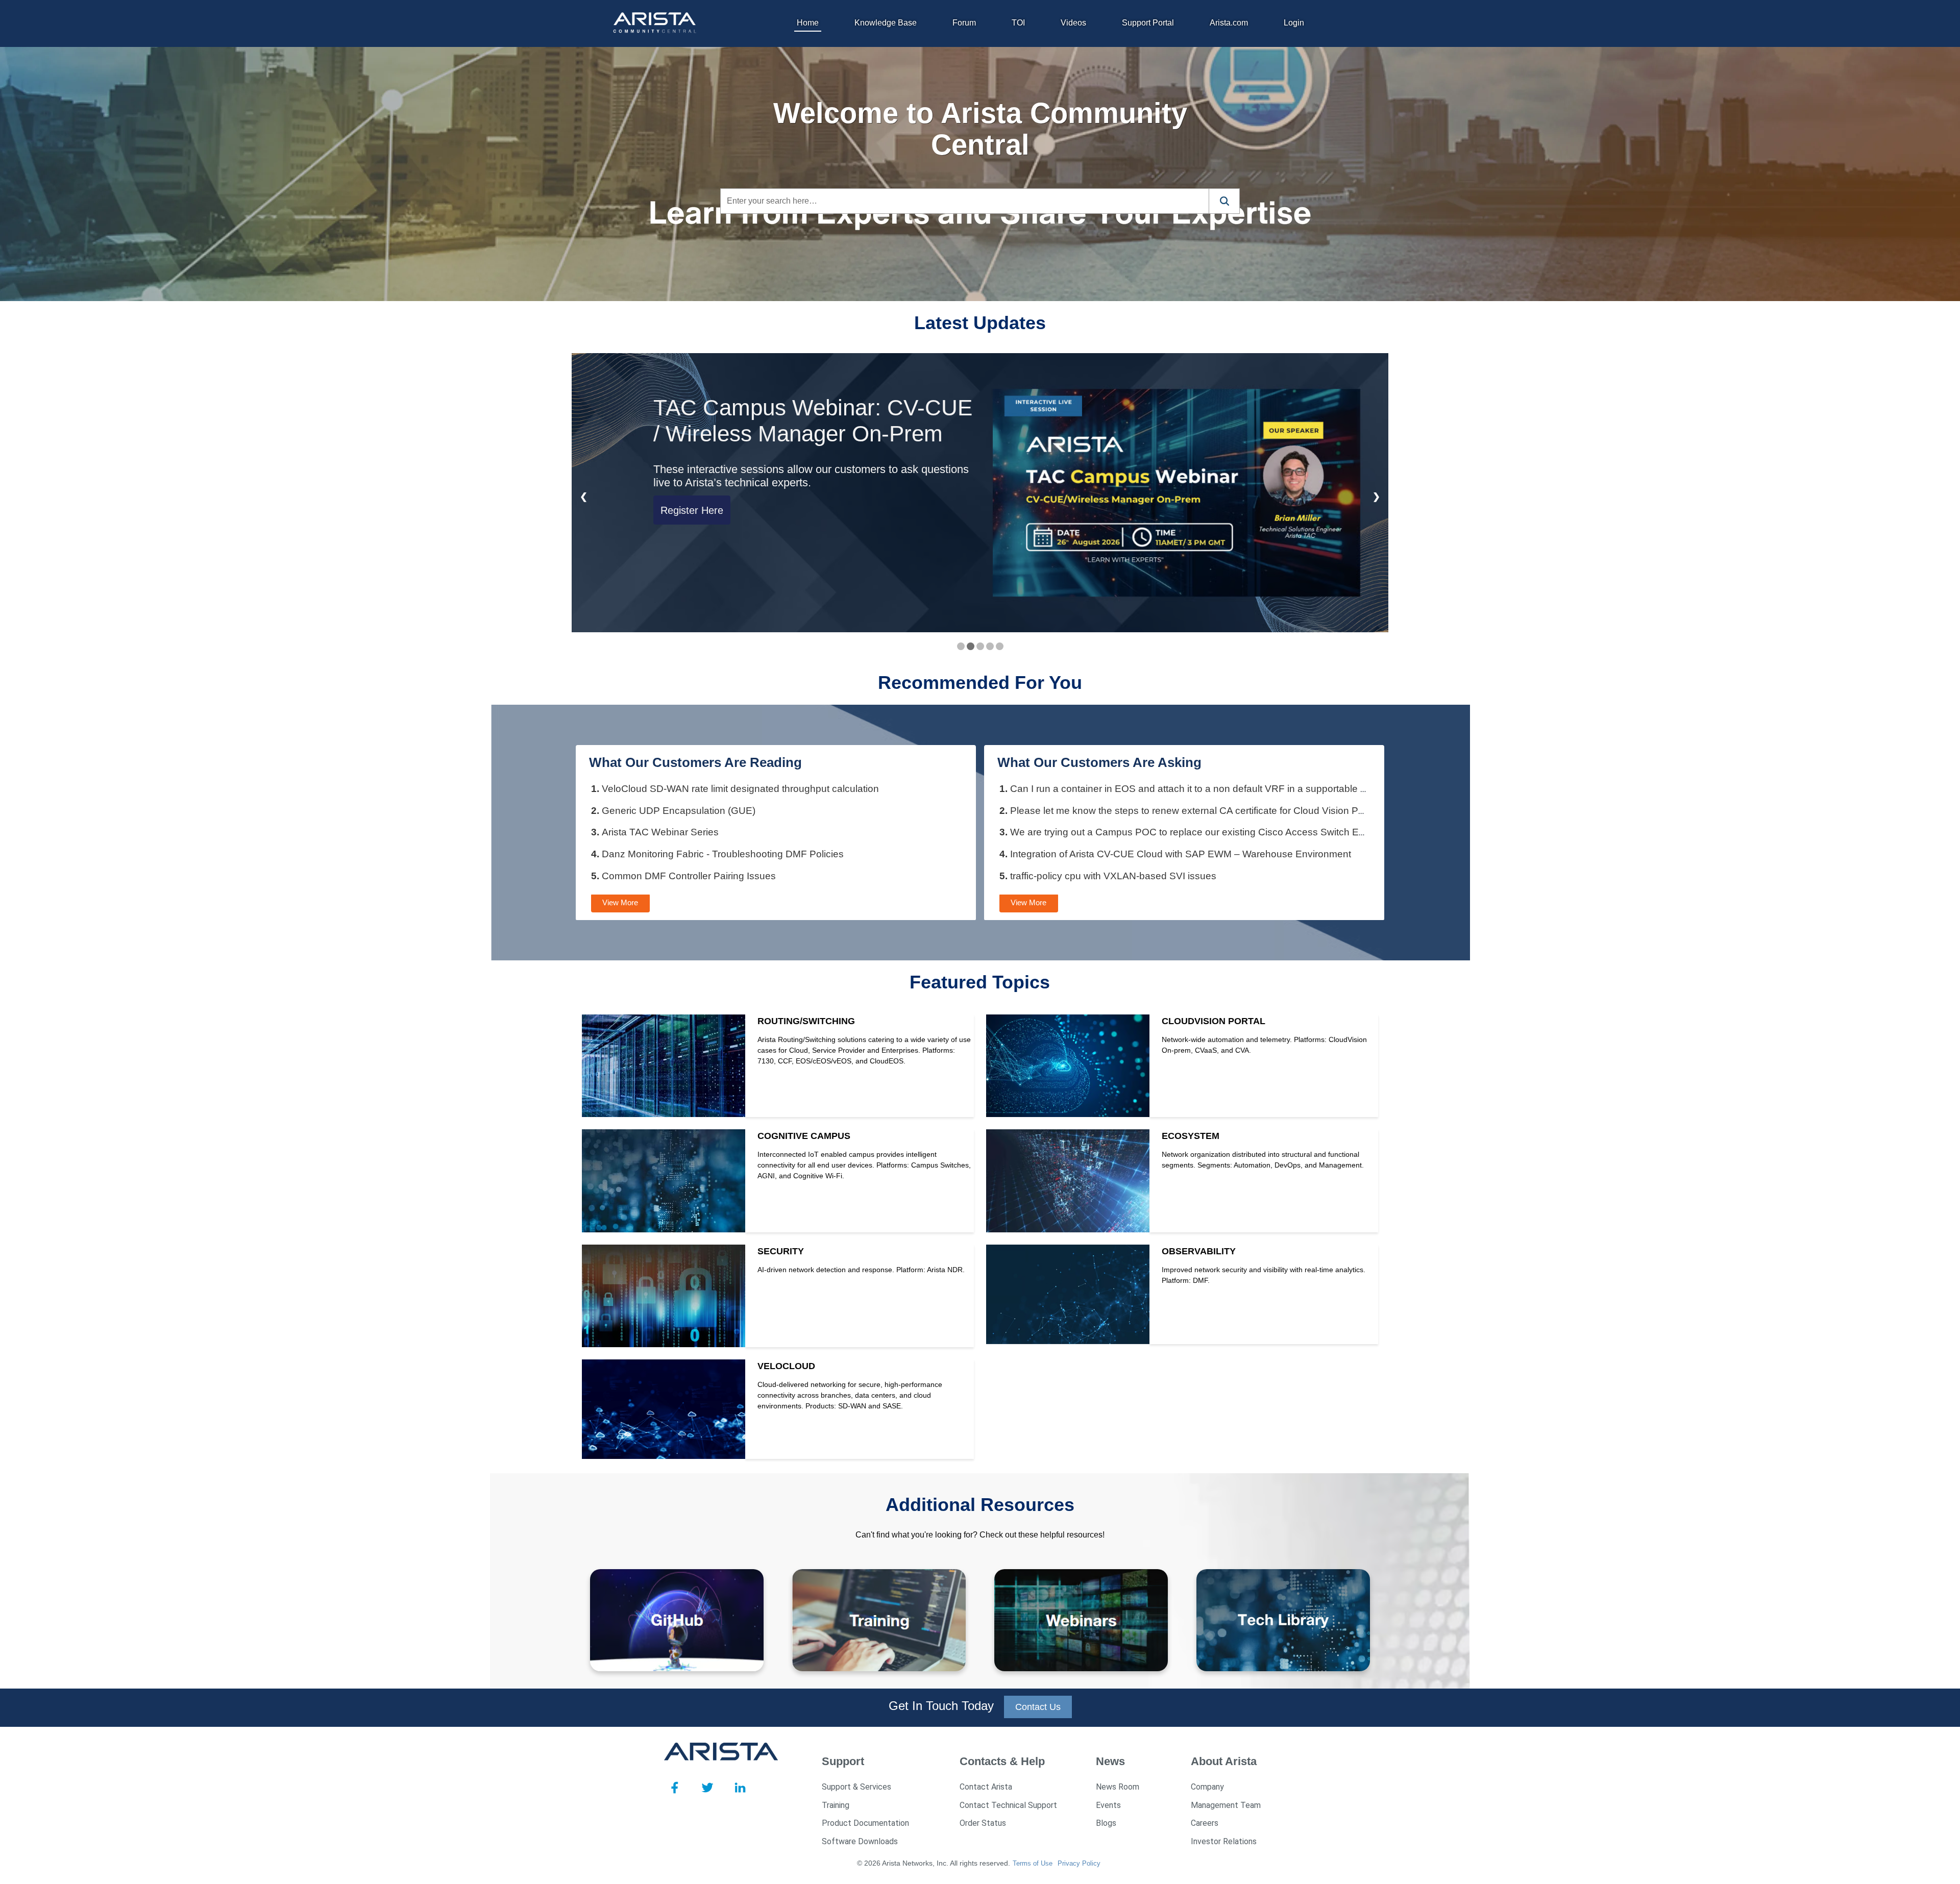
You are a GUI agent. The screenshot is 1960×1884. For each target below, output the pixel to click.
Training (836, 1805)
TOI (1018, 23)
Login (1294, 23)
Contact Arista (986, 1787)
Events (1108, 1805)
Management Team (1226, 1805)
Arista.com (1229, 23)
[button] (1224, 201)
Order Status (983, 1823)
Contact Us (1038, 1707)
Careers (1205, 1823)
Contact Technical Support (1008, 1805)
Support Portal (1148, 23)
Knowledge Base (886, 23)
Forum (964, 23)
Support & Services (856, 1787)
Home (808, 23)
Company (1207, 1787)
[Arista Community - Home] (656, 23)
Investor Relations (1224, 1841)
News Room (1118, 1787)
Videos (1073, 23)
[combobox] (965, 201)
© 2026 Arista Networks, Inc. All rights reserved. (934, 1863)
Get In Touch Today (941, 1706)
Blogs (1106, 1823)
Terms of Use (1033, 1863)
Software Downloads (860, 1841)
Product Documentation (865, 1823)
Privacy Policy (1079, 1863)
